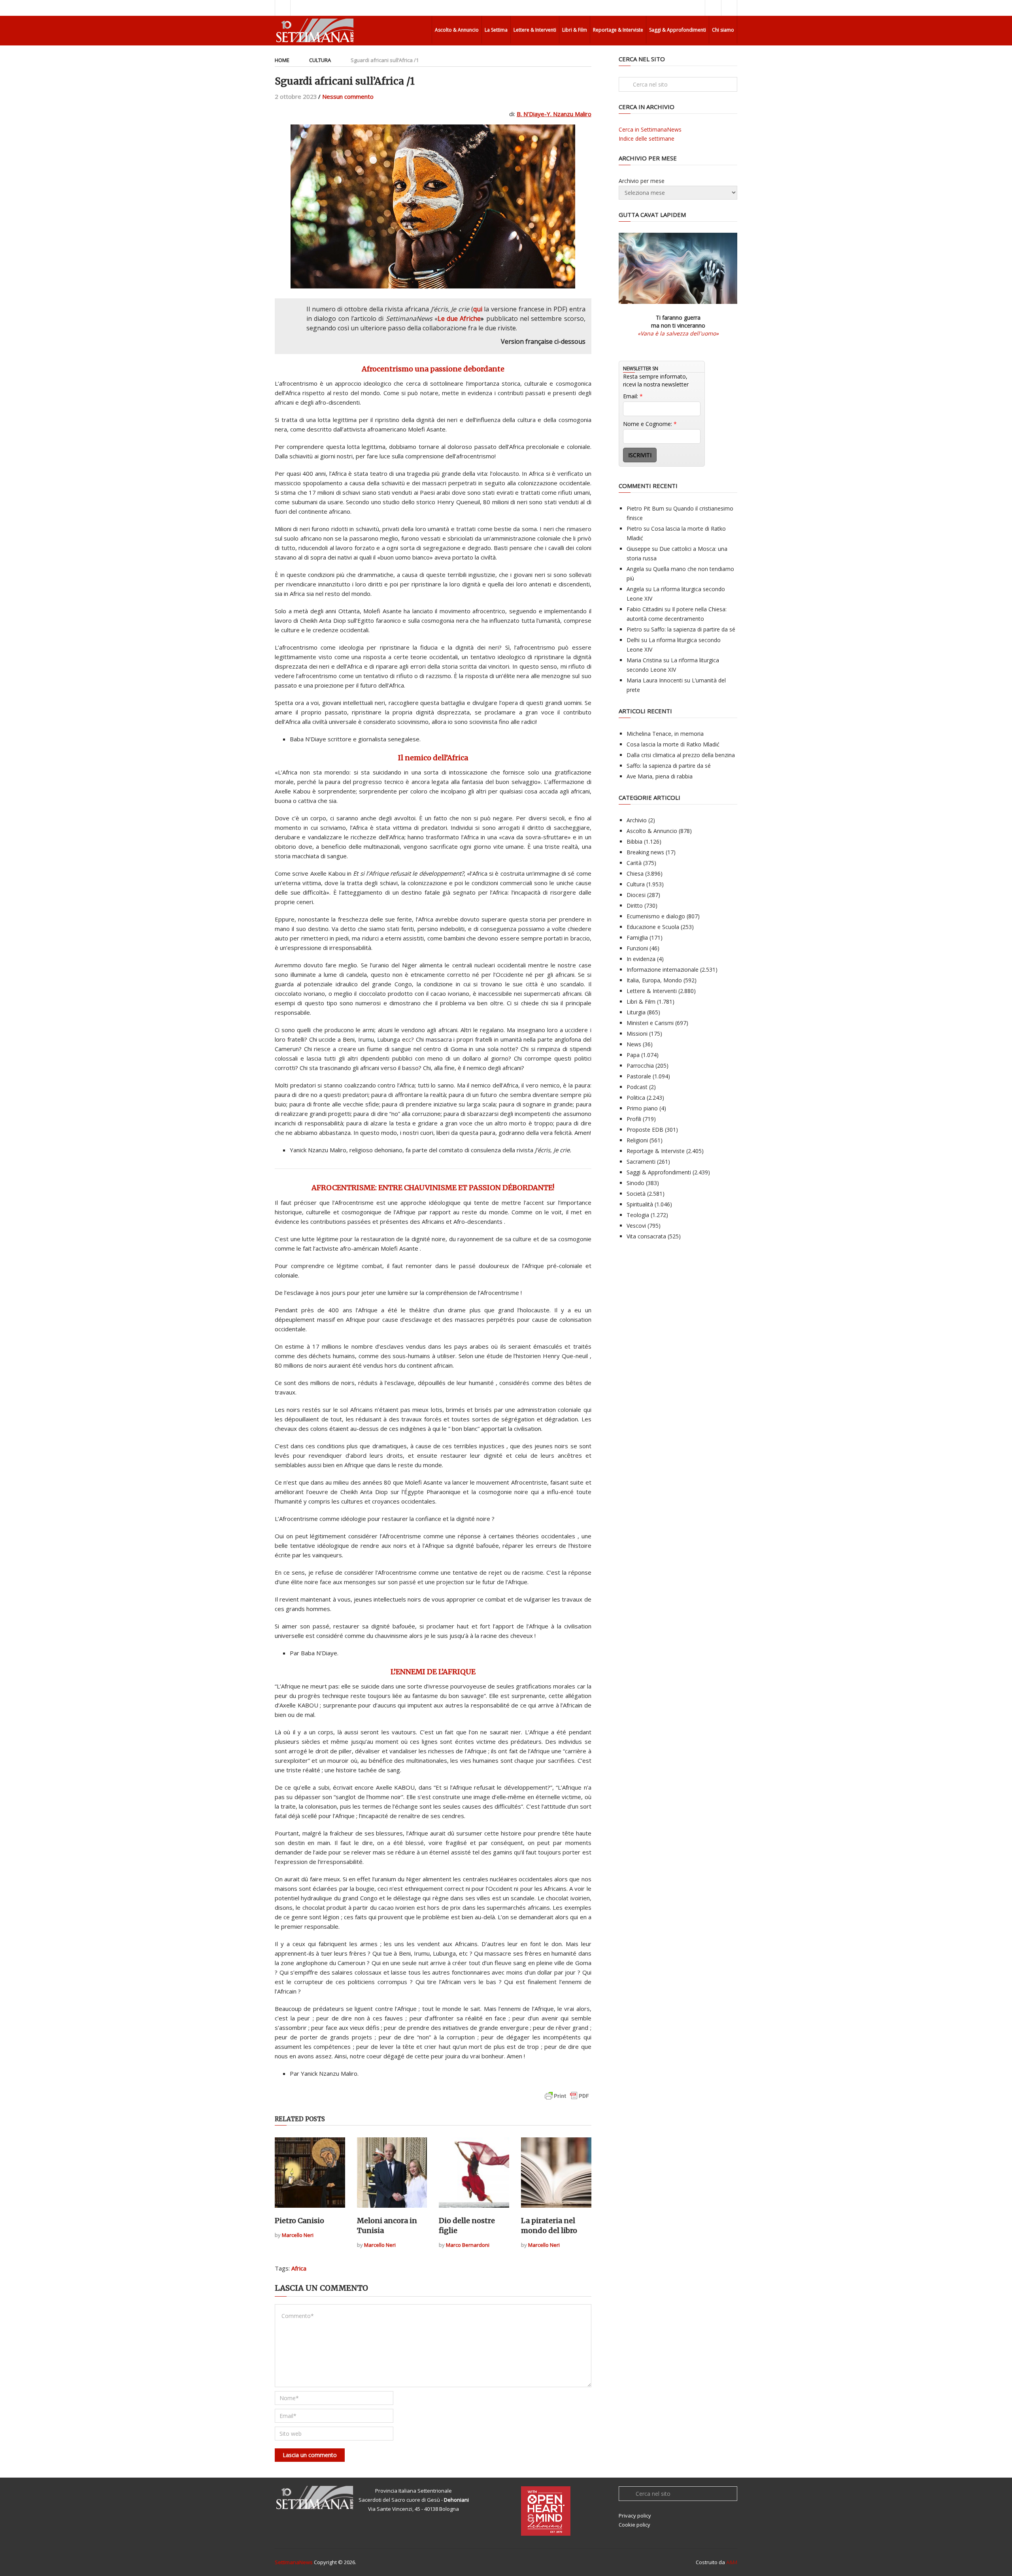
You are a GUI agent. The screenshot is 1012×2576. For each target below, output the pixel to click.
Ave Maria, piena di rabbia (660, 776)
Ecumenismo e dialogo (656, 916)
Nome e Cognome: (650, 424)
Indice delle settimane (647, 139)
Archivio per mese (642, 181)
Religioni (637, 1140)
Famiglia (637, 937)
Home (282, 60)
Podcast (637, 1087)
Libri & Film (575, 30)
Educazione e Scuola (653, 927)
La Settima (496, 30)
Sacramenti (641, 1162)
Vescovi (636, 1226)
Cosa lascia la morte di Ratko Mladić (673, 744)
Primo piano (642, 1108)
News (634, 1044)
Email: (633, 396)
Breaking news (645, 852)
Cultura (320, 60)
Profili (634, 1119)
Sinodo (635, 1183)
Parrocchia (640, 1066)
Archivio (637, 820)
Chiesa (635, 873)
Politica (636, 1098)
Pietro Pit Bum (645, 508)
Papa (633, 1055)
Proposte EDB (645, 1130)
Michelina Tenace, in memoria (665, 734)
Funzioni (637, 948)
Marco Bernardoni (468, 2245)
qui (478, 309)
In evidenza (641, 959)
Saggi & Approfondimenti (678, 30)
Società (636, 1194)
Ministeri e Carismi (650, 1023)
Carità (634, 863)
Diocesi (636, 895)
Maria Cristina (644, 660)
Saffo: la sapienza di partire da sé (693, 629)
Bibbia (634, 841)
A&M (732, 2562)
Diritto (635, 905)
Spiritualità (640, 1204)
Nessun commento (348, 96)
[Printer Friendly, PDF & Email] (567, 2100)
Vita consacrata (646, 1236)
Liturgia (636, 1012)
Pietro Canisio (299, 2221)
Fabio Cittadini (645, 609)
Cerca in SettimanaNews (650, 129)
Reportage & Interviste (618, 30)
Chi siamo (723, 30)
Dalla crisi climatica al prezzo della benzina (681, 755)
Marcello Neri (298, 2235)
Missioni (637, 1034)
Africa (299, 2268)
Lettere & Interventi (535, 30)
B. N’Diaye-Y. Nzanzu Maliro (554, 114)
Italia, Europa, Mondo (654, 980)
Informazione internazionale (663, 970)
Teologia (638, 1215)
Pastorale (639, 1076)
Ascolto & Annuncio (457, 30)
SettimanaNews (294, 2562)
